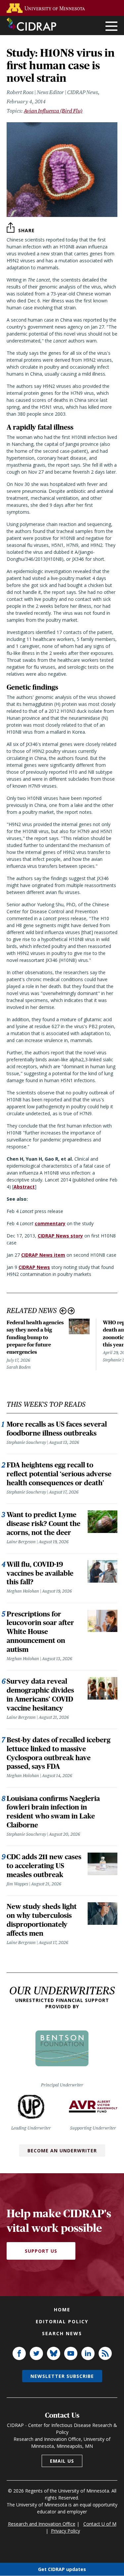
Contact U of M (100, 2524)
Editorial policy (62, 2321)
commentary (50, 1223)
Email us (62, 2461)
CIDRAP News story (60, 1236)
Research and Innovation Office (42, 2524)
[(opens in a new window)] (47, 8)
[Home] (31, 24)
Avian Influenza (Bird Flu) (53, 111)
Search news (62, 2333)
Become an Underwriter (62, 2151)
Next (71, 1311)
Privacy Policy (65, 2531)
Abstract (24, 1187)
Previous (63, 1311)
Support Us (41, 2251)
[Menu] (111, 27)
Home (62, 2310)
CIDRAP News (34, 1267)
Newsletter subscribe (62, 2376)
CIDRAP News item (43, 1255)
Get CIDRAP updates (62, 2569)
